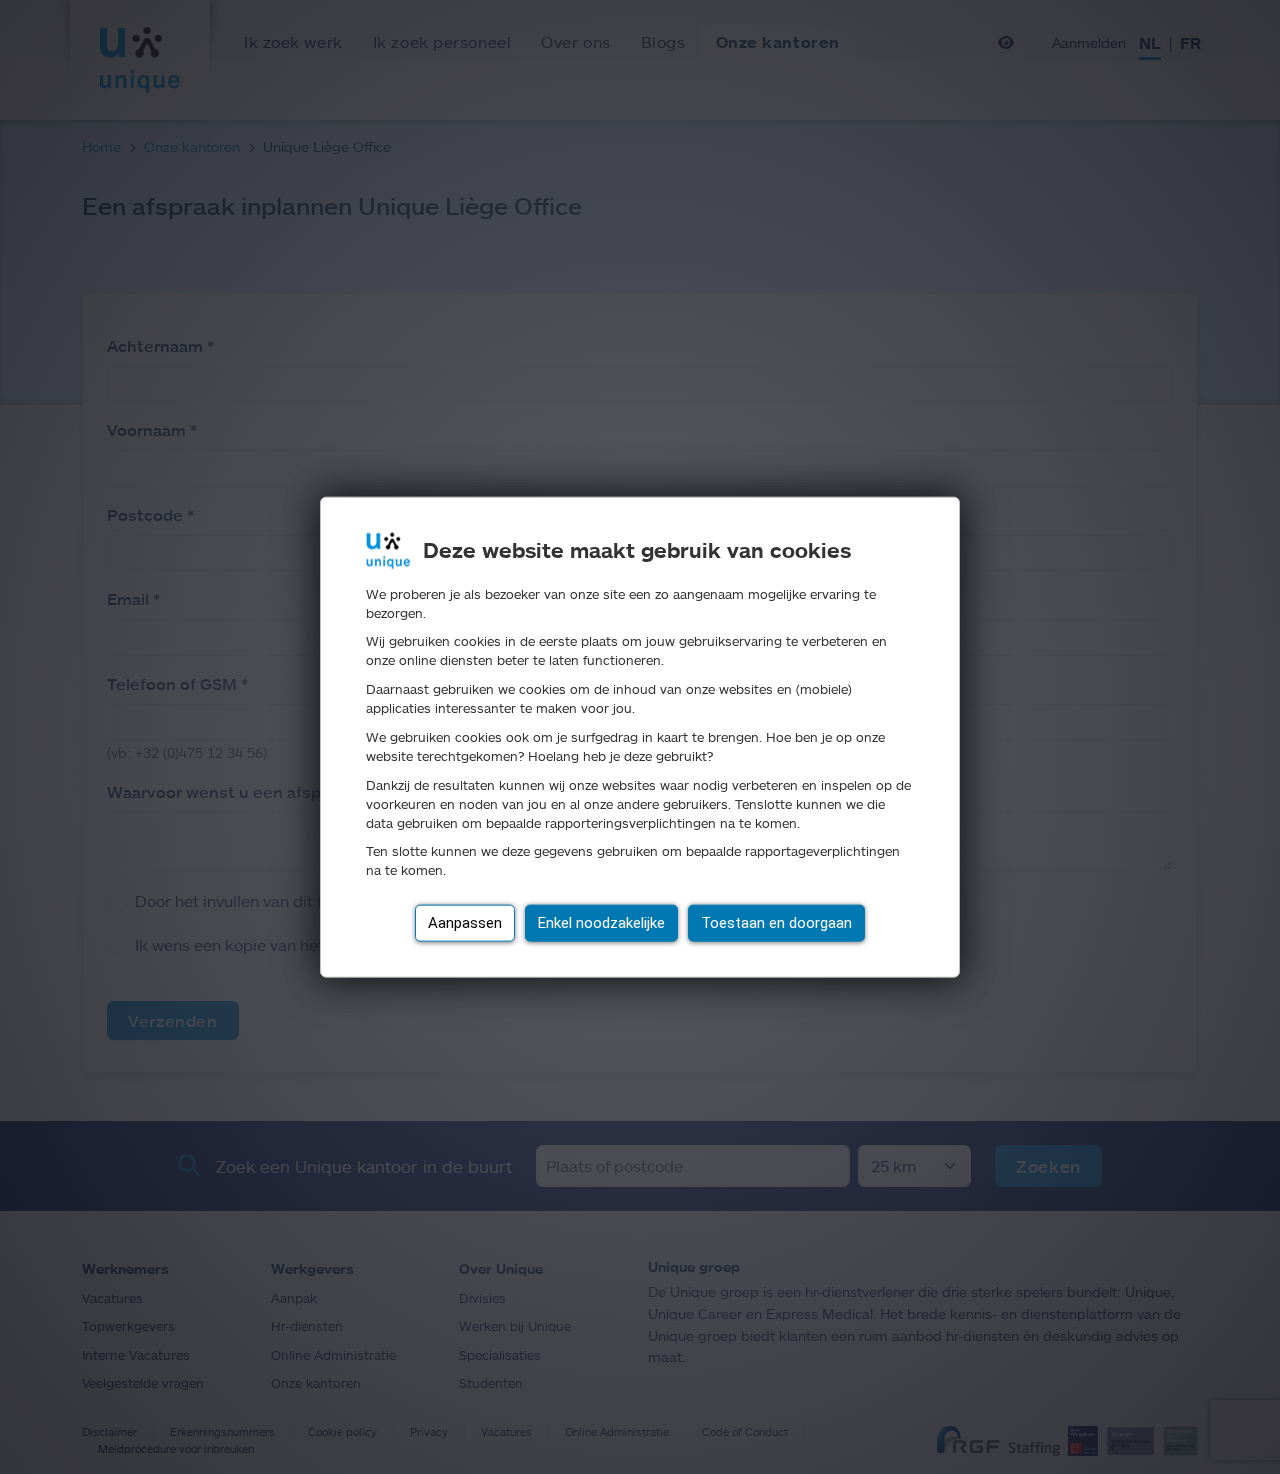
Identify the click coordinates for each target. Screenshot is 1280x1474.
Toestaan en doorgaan (776, 923)
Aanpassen (465, 923)
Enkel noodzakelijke (601, 923)
